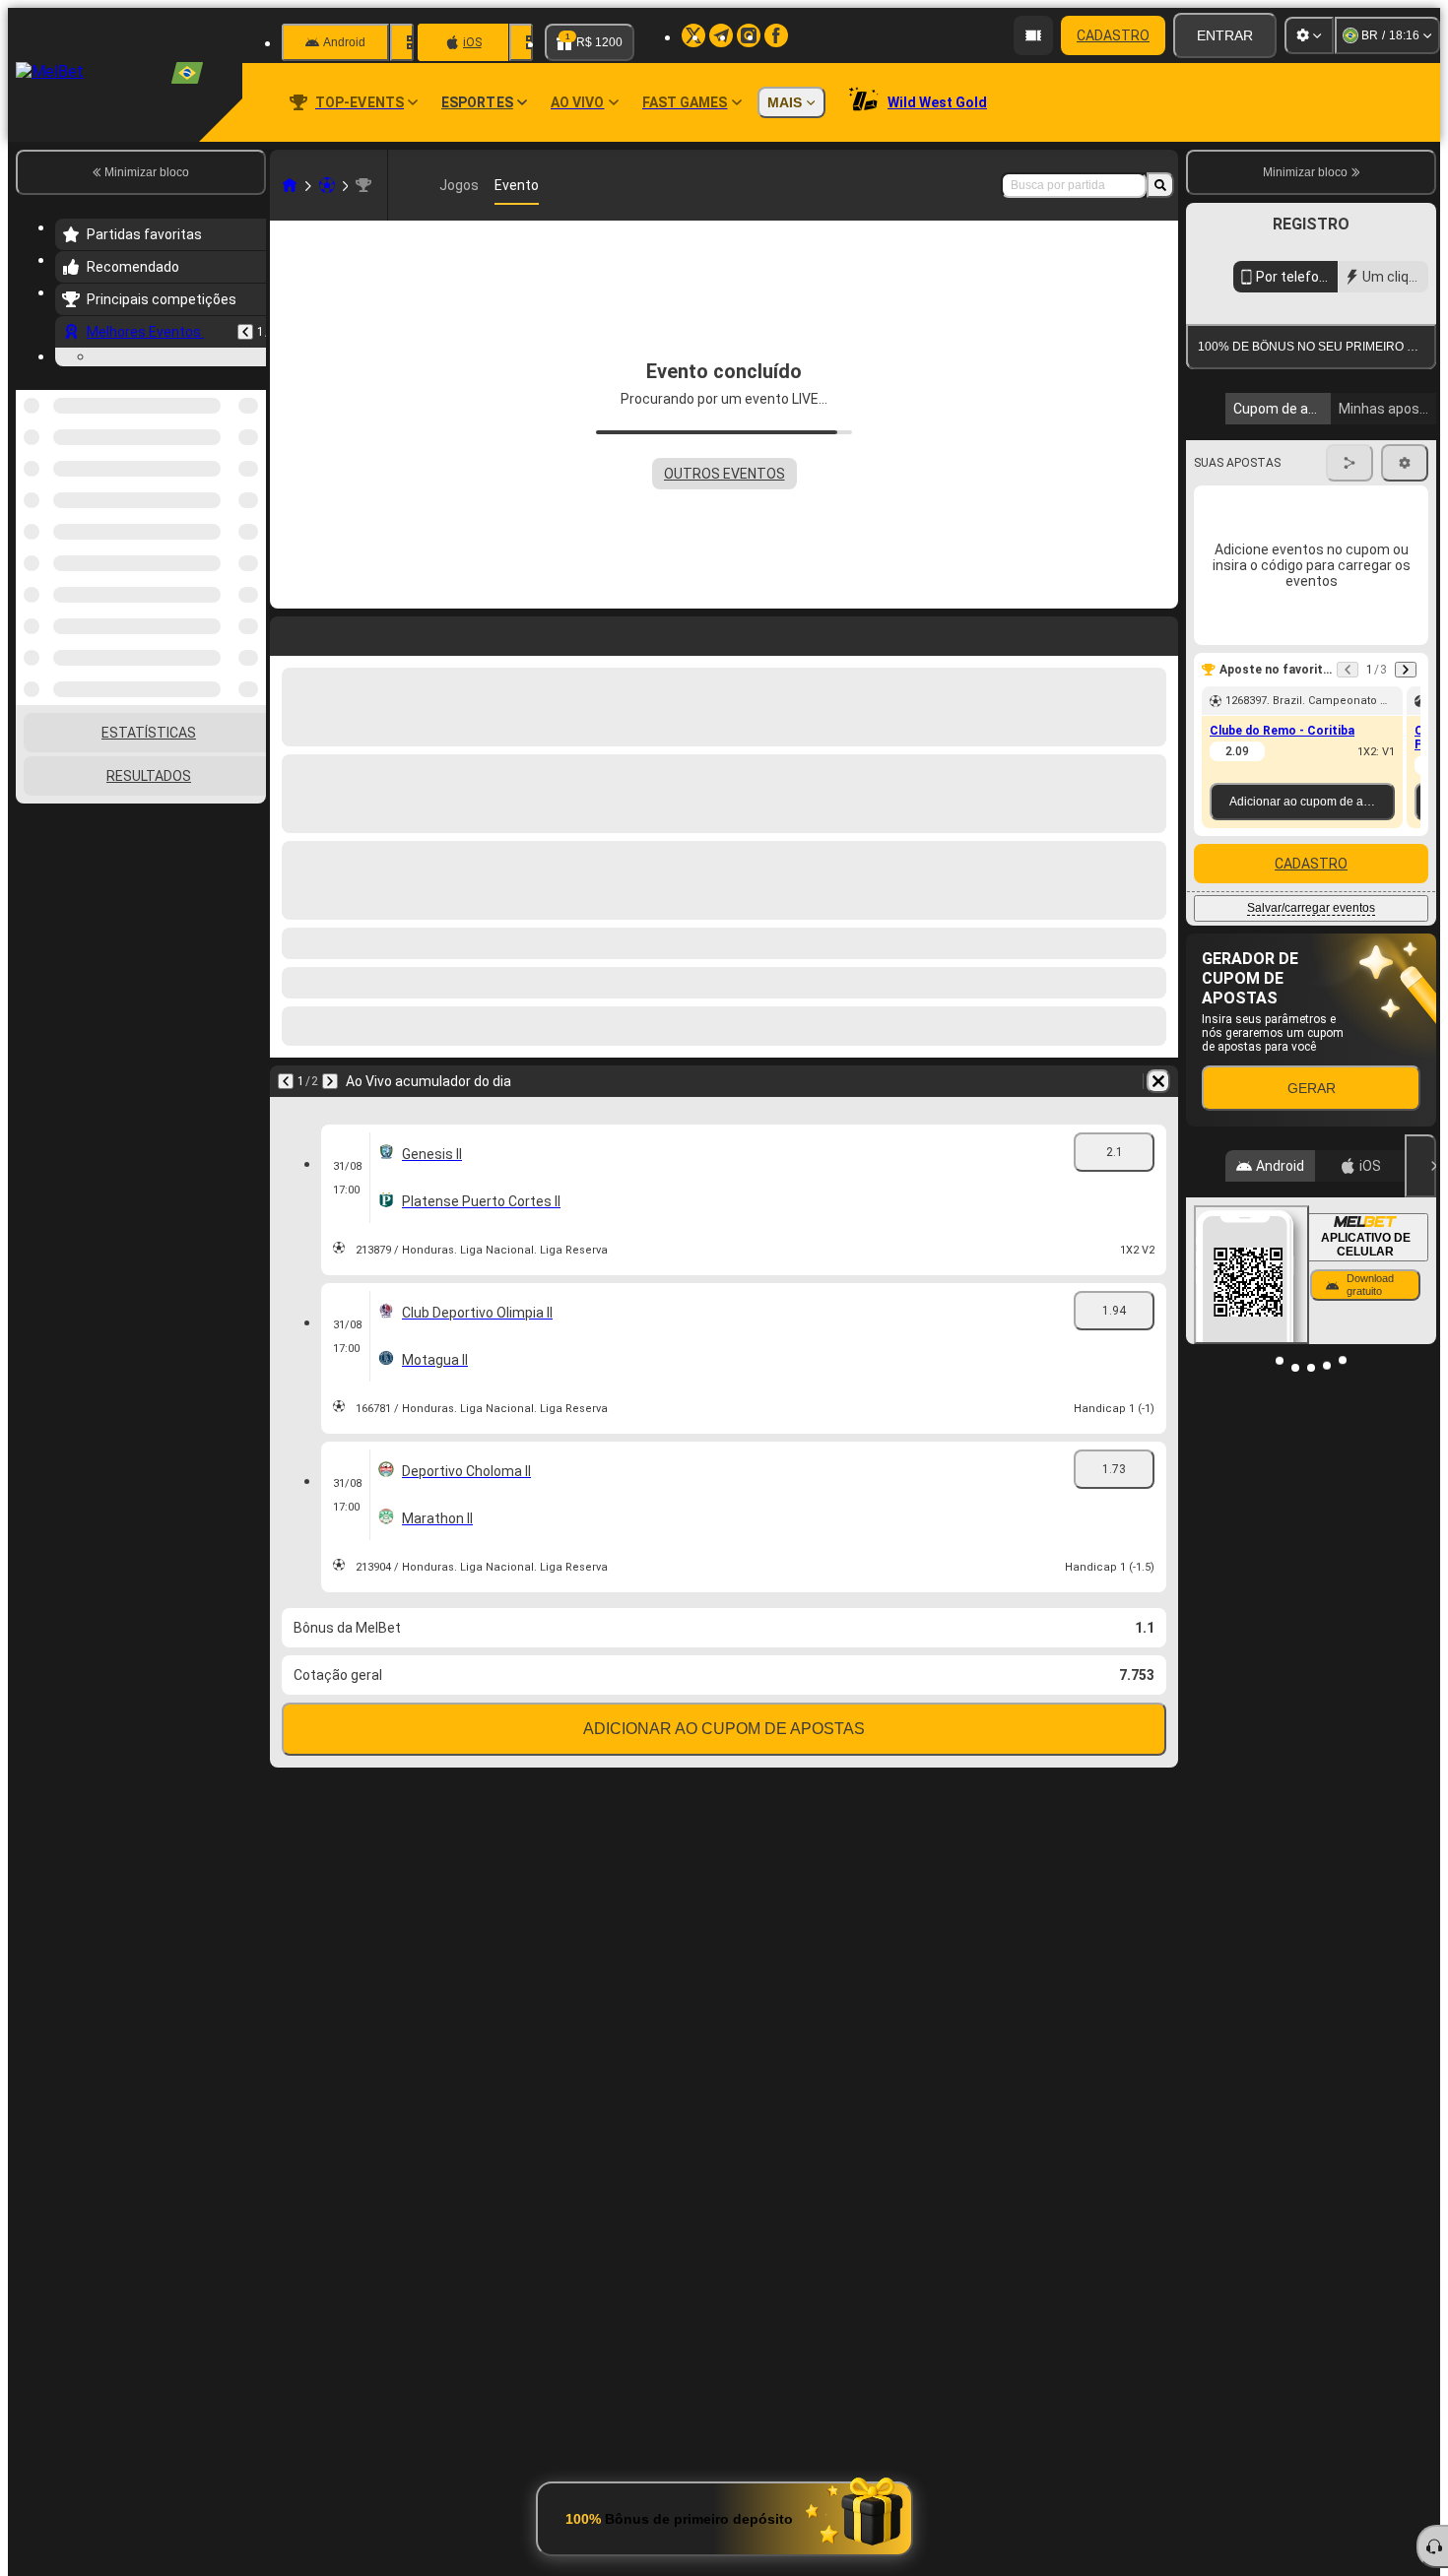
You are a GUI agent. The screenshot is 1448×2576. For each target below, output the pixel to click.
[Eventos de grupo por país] (249, 612)
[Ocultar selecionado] (225, 612)
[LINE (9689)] (290, 185)
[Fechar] (1420, 1166)
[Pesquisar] (1160, 185)
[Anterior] (245, 332)
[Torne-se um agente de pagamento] (1033, 35)
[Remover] (1158, 1081)
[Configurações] (1309, 35)
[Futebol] (327, 185)
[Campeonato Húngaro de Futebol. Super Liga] (363, 185)
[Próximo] (330, 1081)
